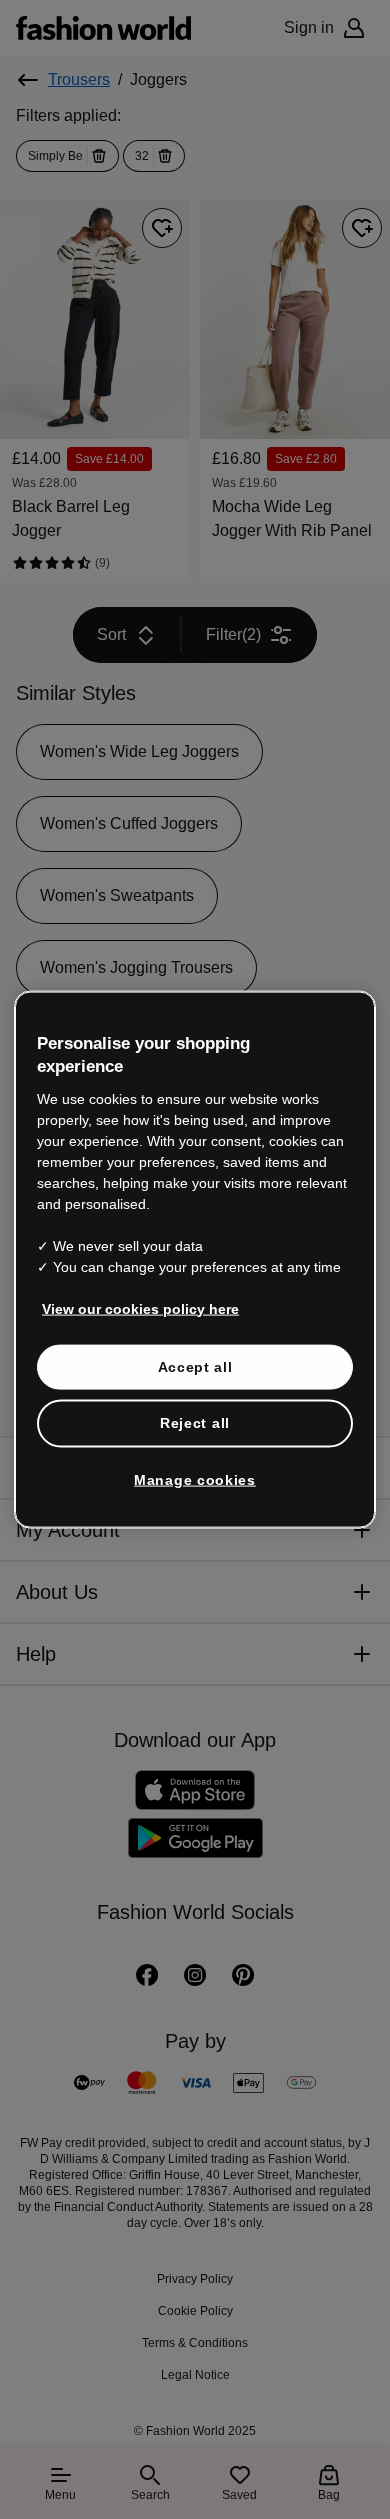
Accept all (195, 1366)
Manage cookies (195, 1479)
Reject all (195, 1423)
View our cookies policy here (130, 1308)
